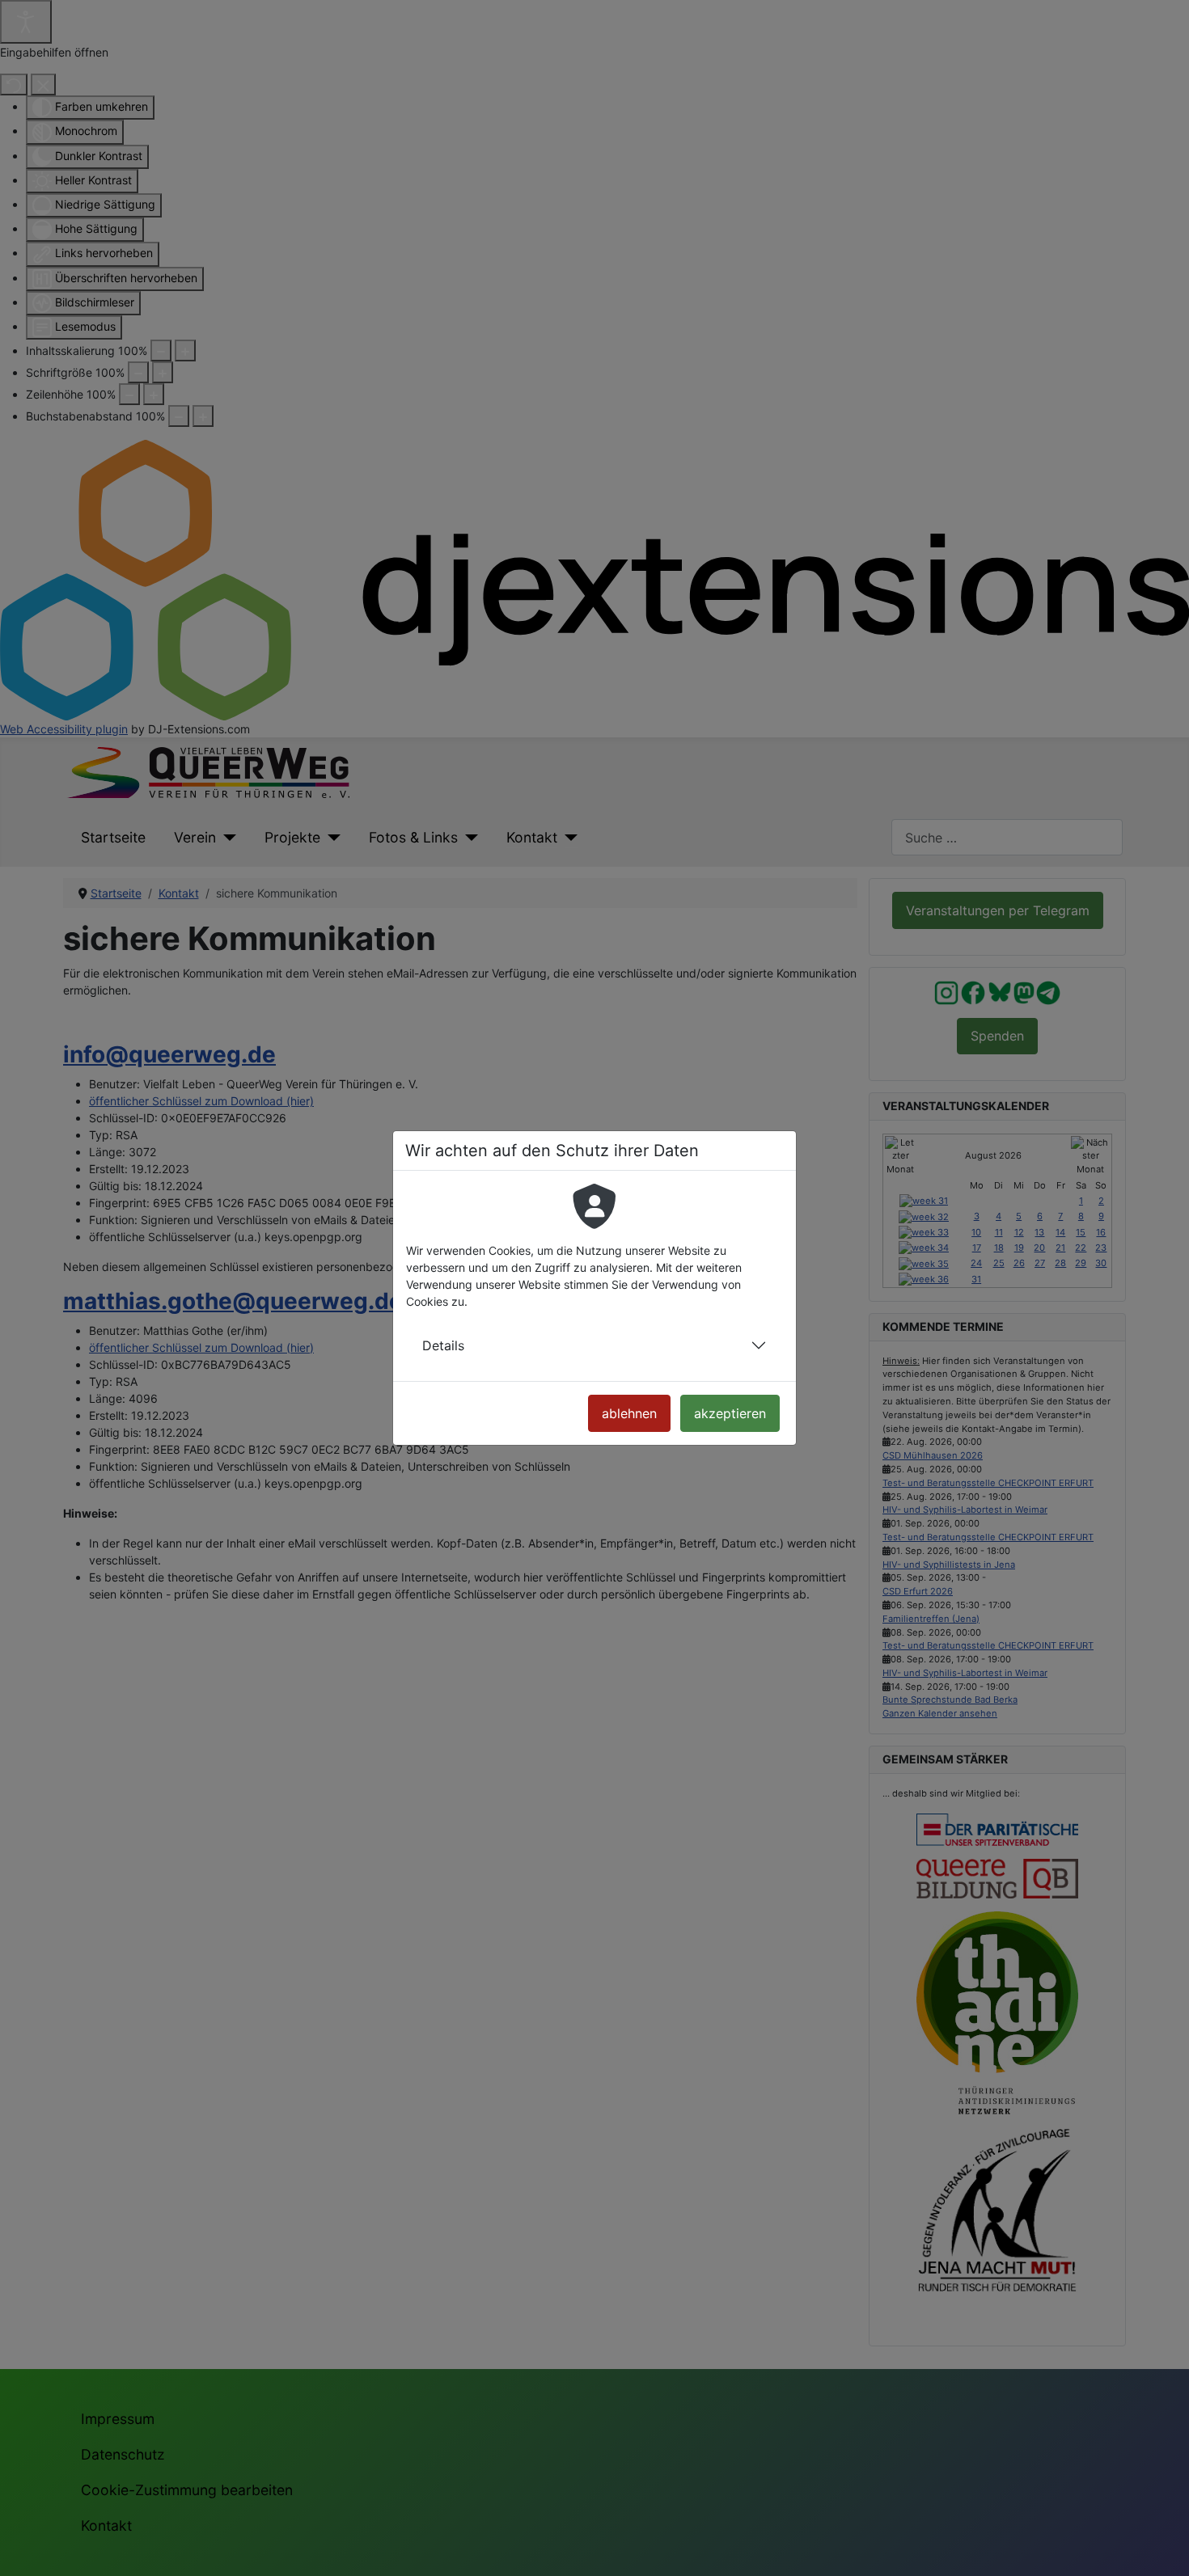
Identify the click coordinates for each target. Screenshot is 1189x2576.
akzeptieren (730, 1413)
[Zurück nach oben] (1163, 2548)
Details (443, 1345)
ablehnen (629, 1413)
